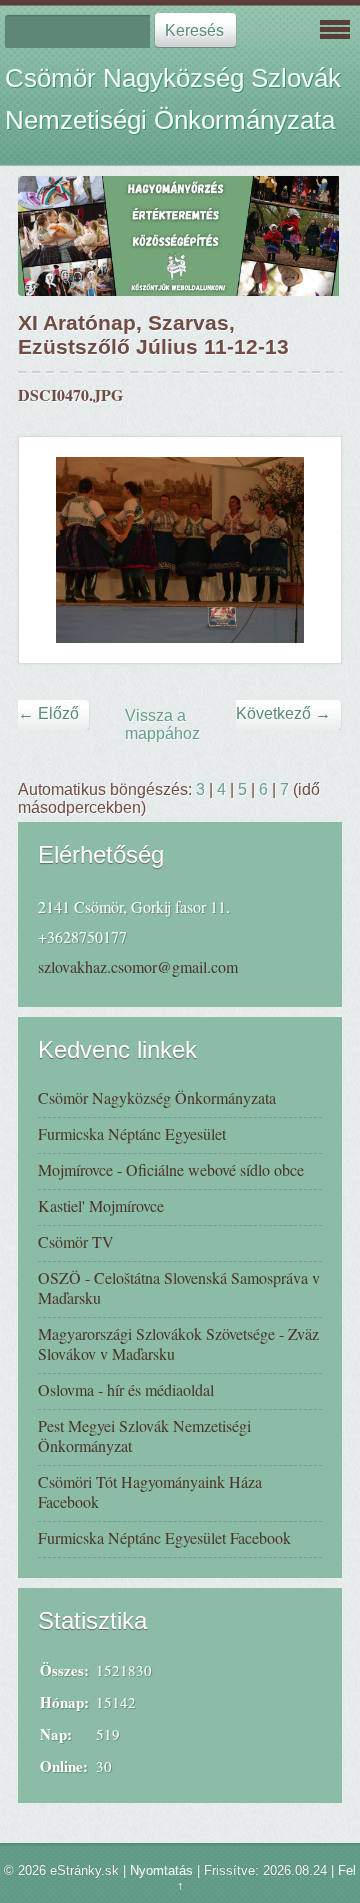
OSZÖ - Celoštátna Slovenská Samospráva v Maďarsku (179, 1287)
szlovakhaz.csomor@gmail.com (138, 966)
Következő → (283, 713)
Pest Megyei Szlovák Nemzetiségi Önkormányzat (144, 1435)
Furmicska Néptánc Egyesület (132, 1133)
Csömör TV (76, 1241)
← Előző (48, 713)
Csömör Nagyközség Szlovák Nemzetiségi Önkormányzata (173, 99)
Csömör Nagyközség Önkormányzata (157, 1097)
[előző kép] (51, 550)
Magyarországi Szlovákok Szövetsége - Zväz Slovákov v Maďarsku (178, 1343)
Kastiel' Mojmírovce (101, 1205)
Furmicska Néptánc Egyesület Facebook (164, 1537)
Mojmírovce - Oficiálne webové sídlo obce (171, 1169)
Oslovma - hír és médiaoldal (126, 1389)
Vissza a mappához (162, 724)
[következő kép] (308, 550)
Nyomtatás (161, 1870)
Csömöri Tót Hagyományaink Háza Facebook (150, 1491)
